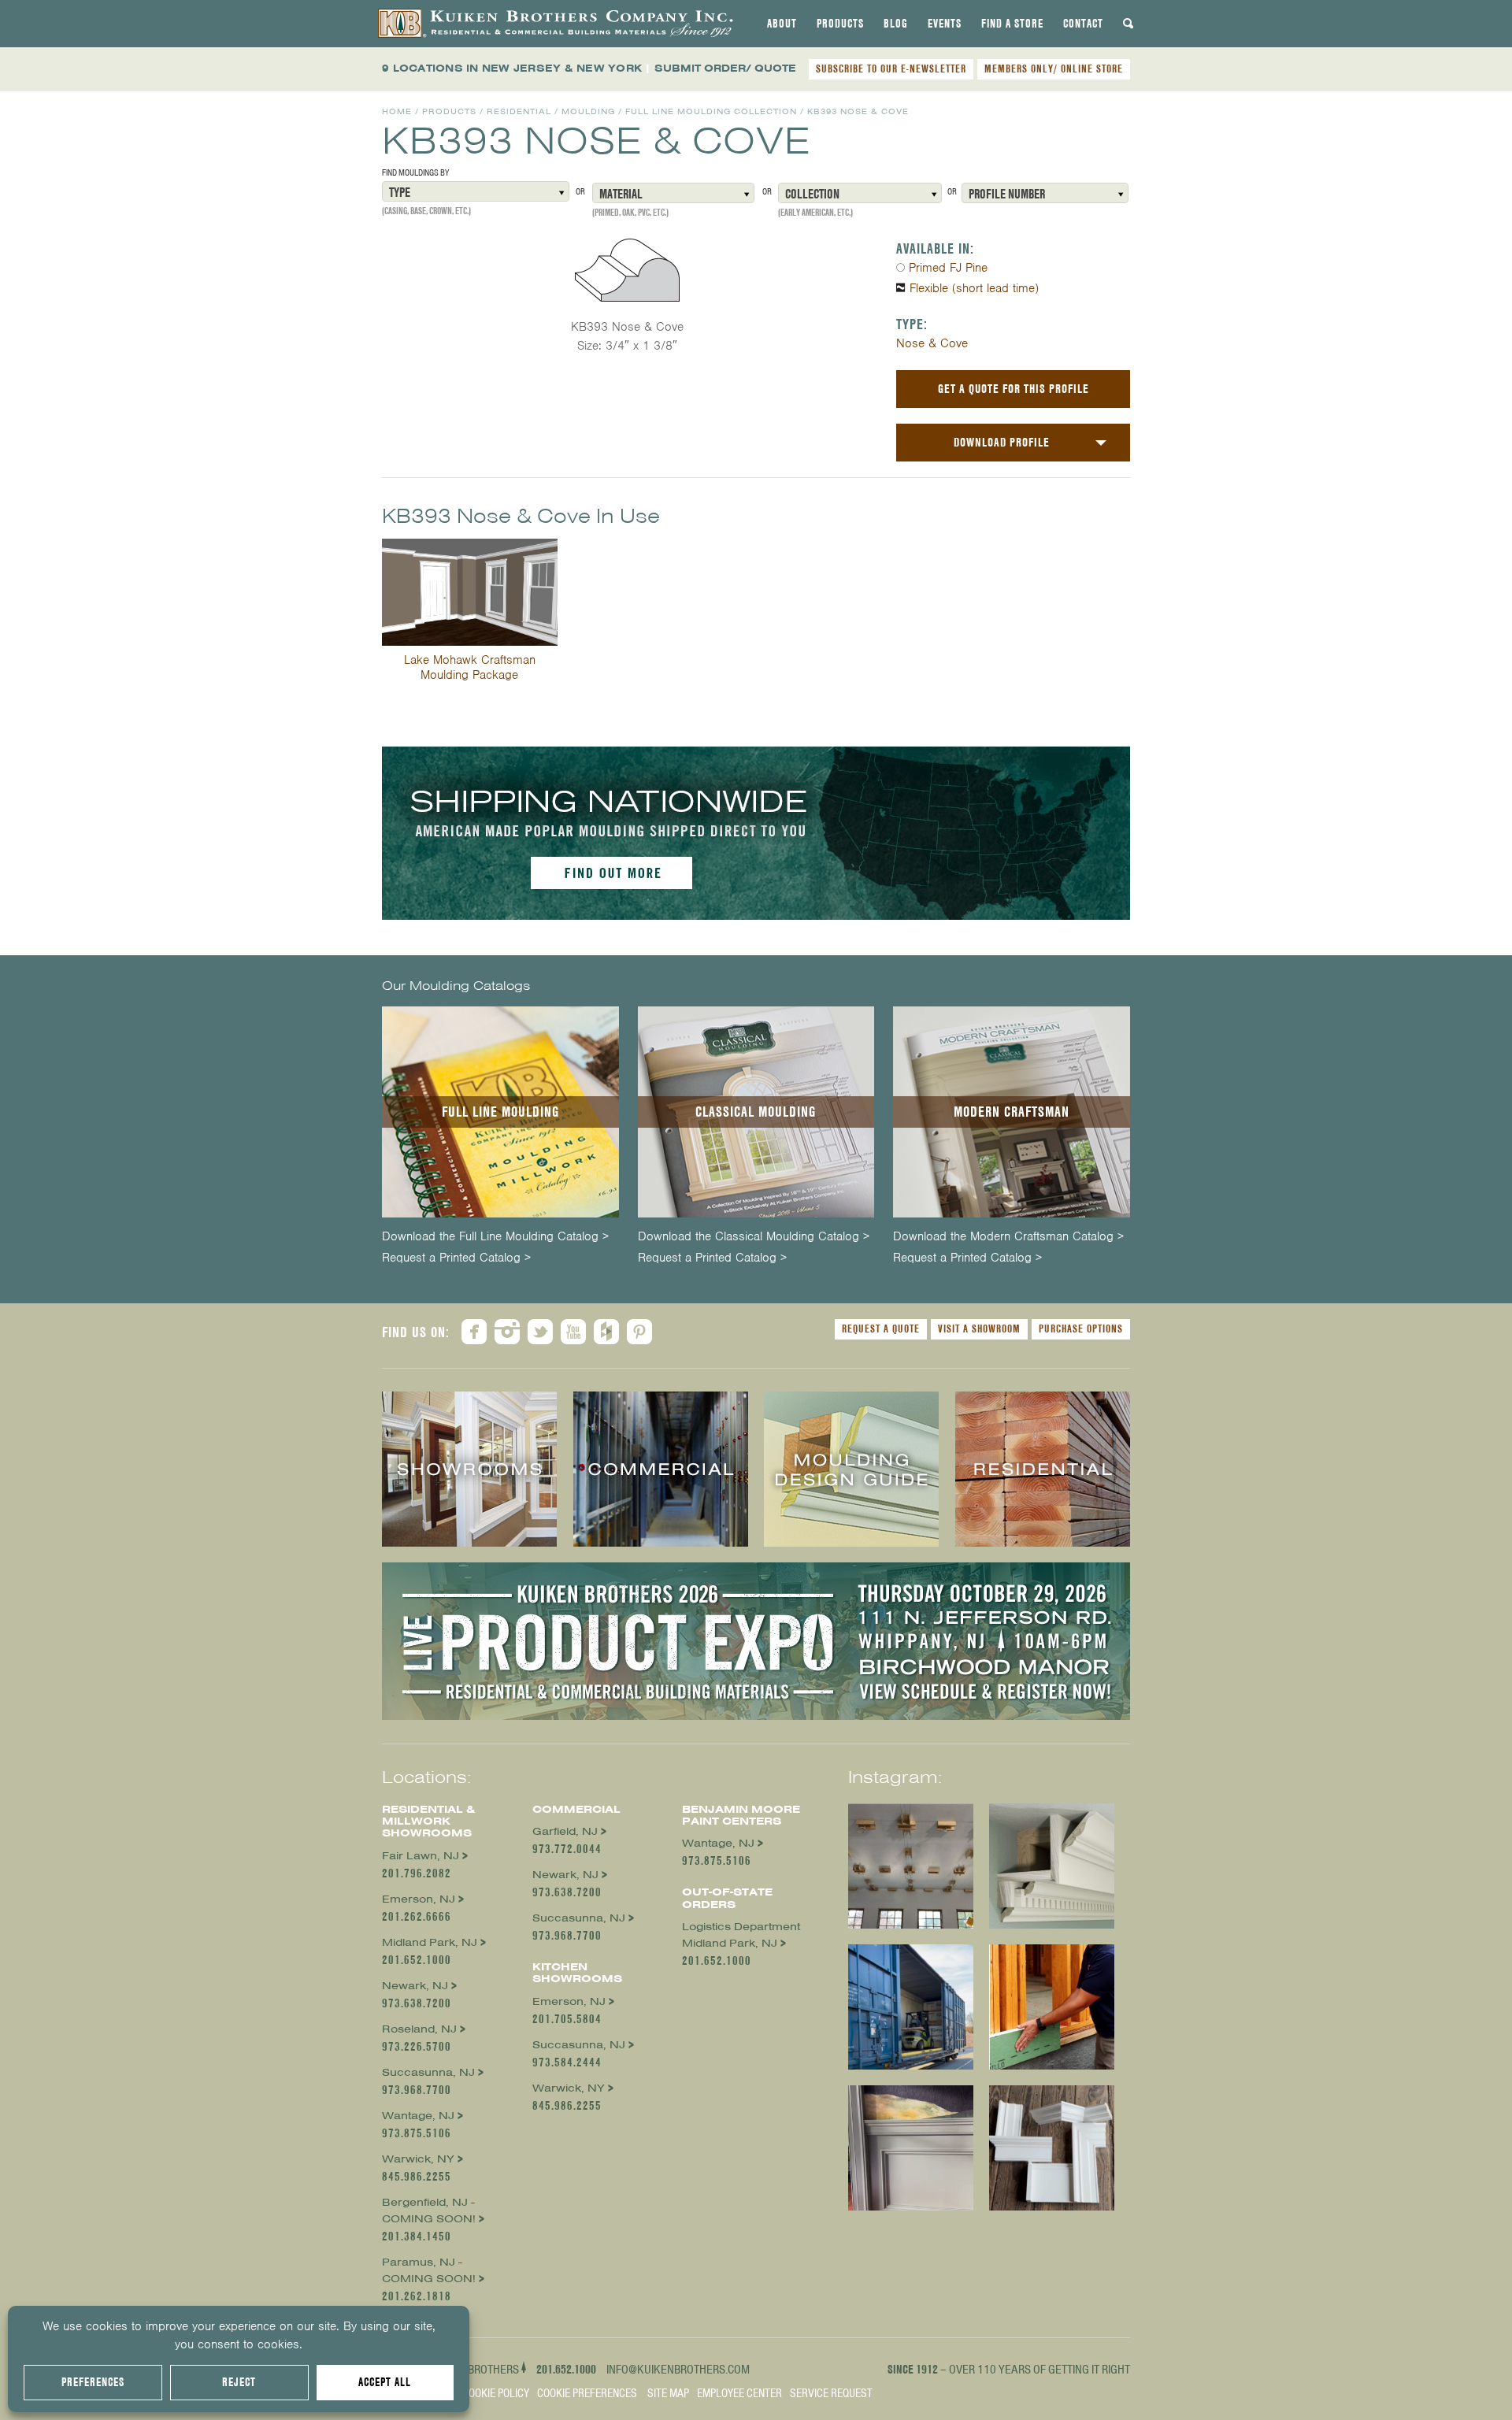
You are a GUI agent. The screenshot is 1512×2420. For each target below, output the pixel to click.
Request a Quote (881, 1329)
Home (397, 111)
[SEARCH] (1128, 24)
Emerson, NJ (419, 1899)
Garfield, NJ (565, 1831)
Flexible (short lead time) (974, 288)
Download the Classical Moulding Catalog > (754, 1237)
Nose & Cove (932, 343)
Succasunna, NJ (428, 2072)
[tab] (782, 24)
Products (840, 24)
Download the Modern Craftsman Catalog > (1008, 1237)
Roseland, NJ (419, 2029)
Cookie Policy (496, 2393)
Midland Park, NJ (430, 1942)
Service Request (831, 2393)
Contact (1083, 24)
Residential (519, 111)
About (782, 24)
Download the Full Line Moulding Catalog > (495, 1237)
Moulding (588, 111)
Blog (896, 24)
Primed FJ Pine (948, 268)
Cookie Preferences (587, 2393)
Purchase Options (1081, 1329)
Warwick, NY (418, 2159)
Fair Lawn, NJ (421, 1856)
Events (945, 24)
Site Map (668, 2393)
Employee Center (739, 2393)
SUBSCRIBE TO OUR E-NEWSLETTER (891, 69)
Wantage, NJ (418, 2116)
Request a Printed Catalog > (456, 1258)
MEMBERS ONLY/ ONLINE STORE (1054, 69)
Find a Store (1012, 24)
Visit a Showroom (979, 1329)
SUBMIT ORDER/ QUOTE (725, 68)
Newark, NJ (415, 1986)
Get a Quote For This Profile (1014, 389)
